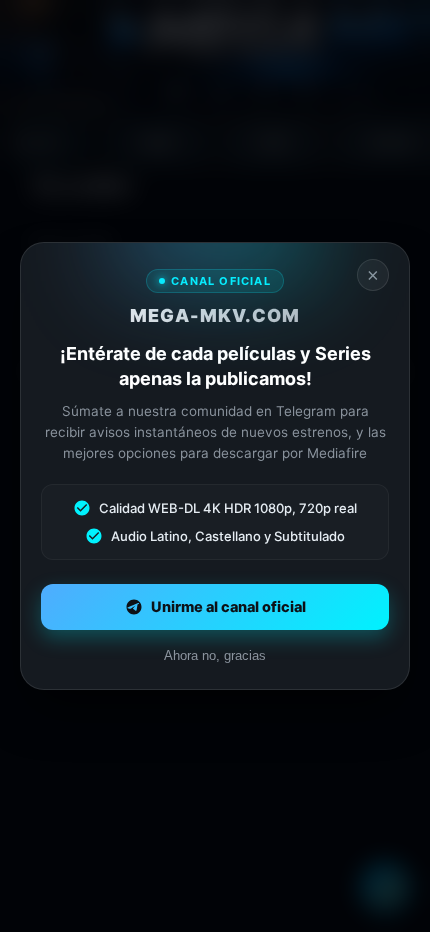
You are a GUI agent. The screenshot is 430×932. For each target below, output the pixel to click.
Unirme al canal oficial (228, 607)
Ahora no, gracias (215, 655)
